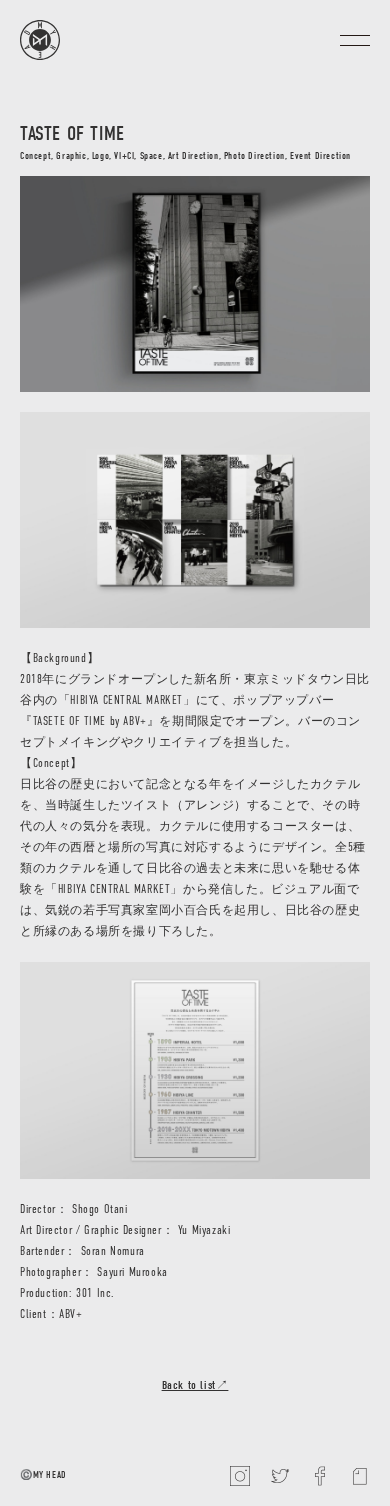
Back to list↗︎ (195, 1385)
